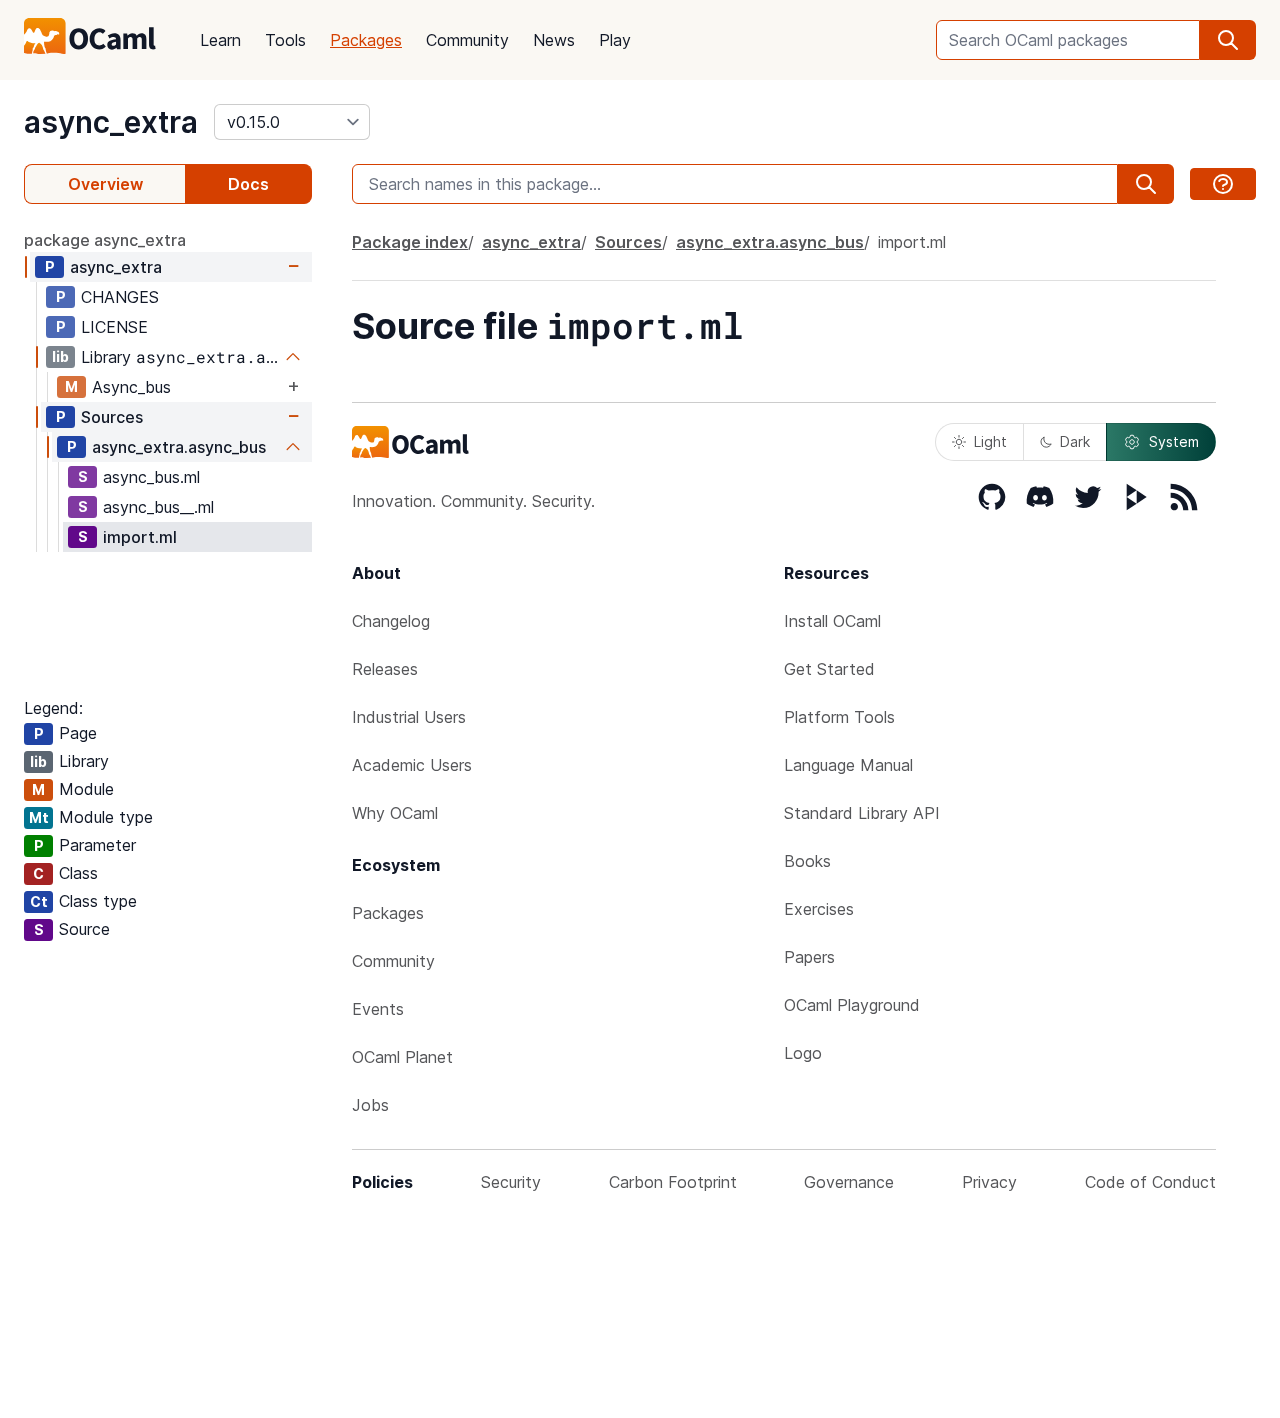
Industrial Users (409, 717)
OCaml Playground (852, 1005)
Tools (285, 40)
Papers (809, 957)
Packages (366, 40)
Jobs (370, 1105)
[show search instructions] (1223, 184)
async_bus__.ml (158, 507)
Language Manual (848, 765)
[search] (1228, 40)
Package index (410, 242)
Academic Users (412, 765)
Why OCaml (395, 813)
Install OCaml (832, 621)
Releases (385, 669)
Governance (849, 1182)
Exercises (819, 909)
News (554, 40)
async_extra (111, 122)
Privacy (989, 1182)
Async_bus (131, 387)
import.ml (140, 537)
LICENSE (114, 327)
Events (378, 1009)
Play (615, 40)
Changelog (391, 621)
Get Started (829, 669)
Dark (1075, 441)
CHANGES (120, 297)
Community (467, 40)
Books (807, 861)
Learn (220, 40)
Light (990, 441)
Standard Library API (862, 813)
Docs (248, 184)
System (1174, 441)
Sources (112, 417)
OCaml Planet (402, 1057)
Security (511, 1182)
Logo (803, 1053)
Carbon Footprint (673, 1182)
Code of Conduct (1150, 1182)
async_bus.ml (151, 477)
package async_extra (105, 240)
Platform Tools (839, 717)
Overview (105, 184)
